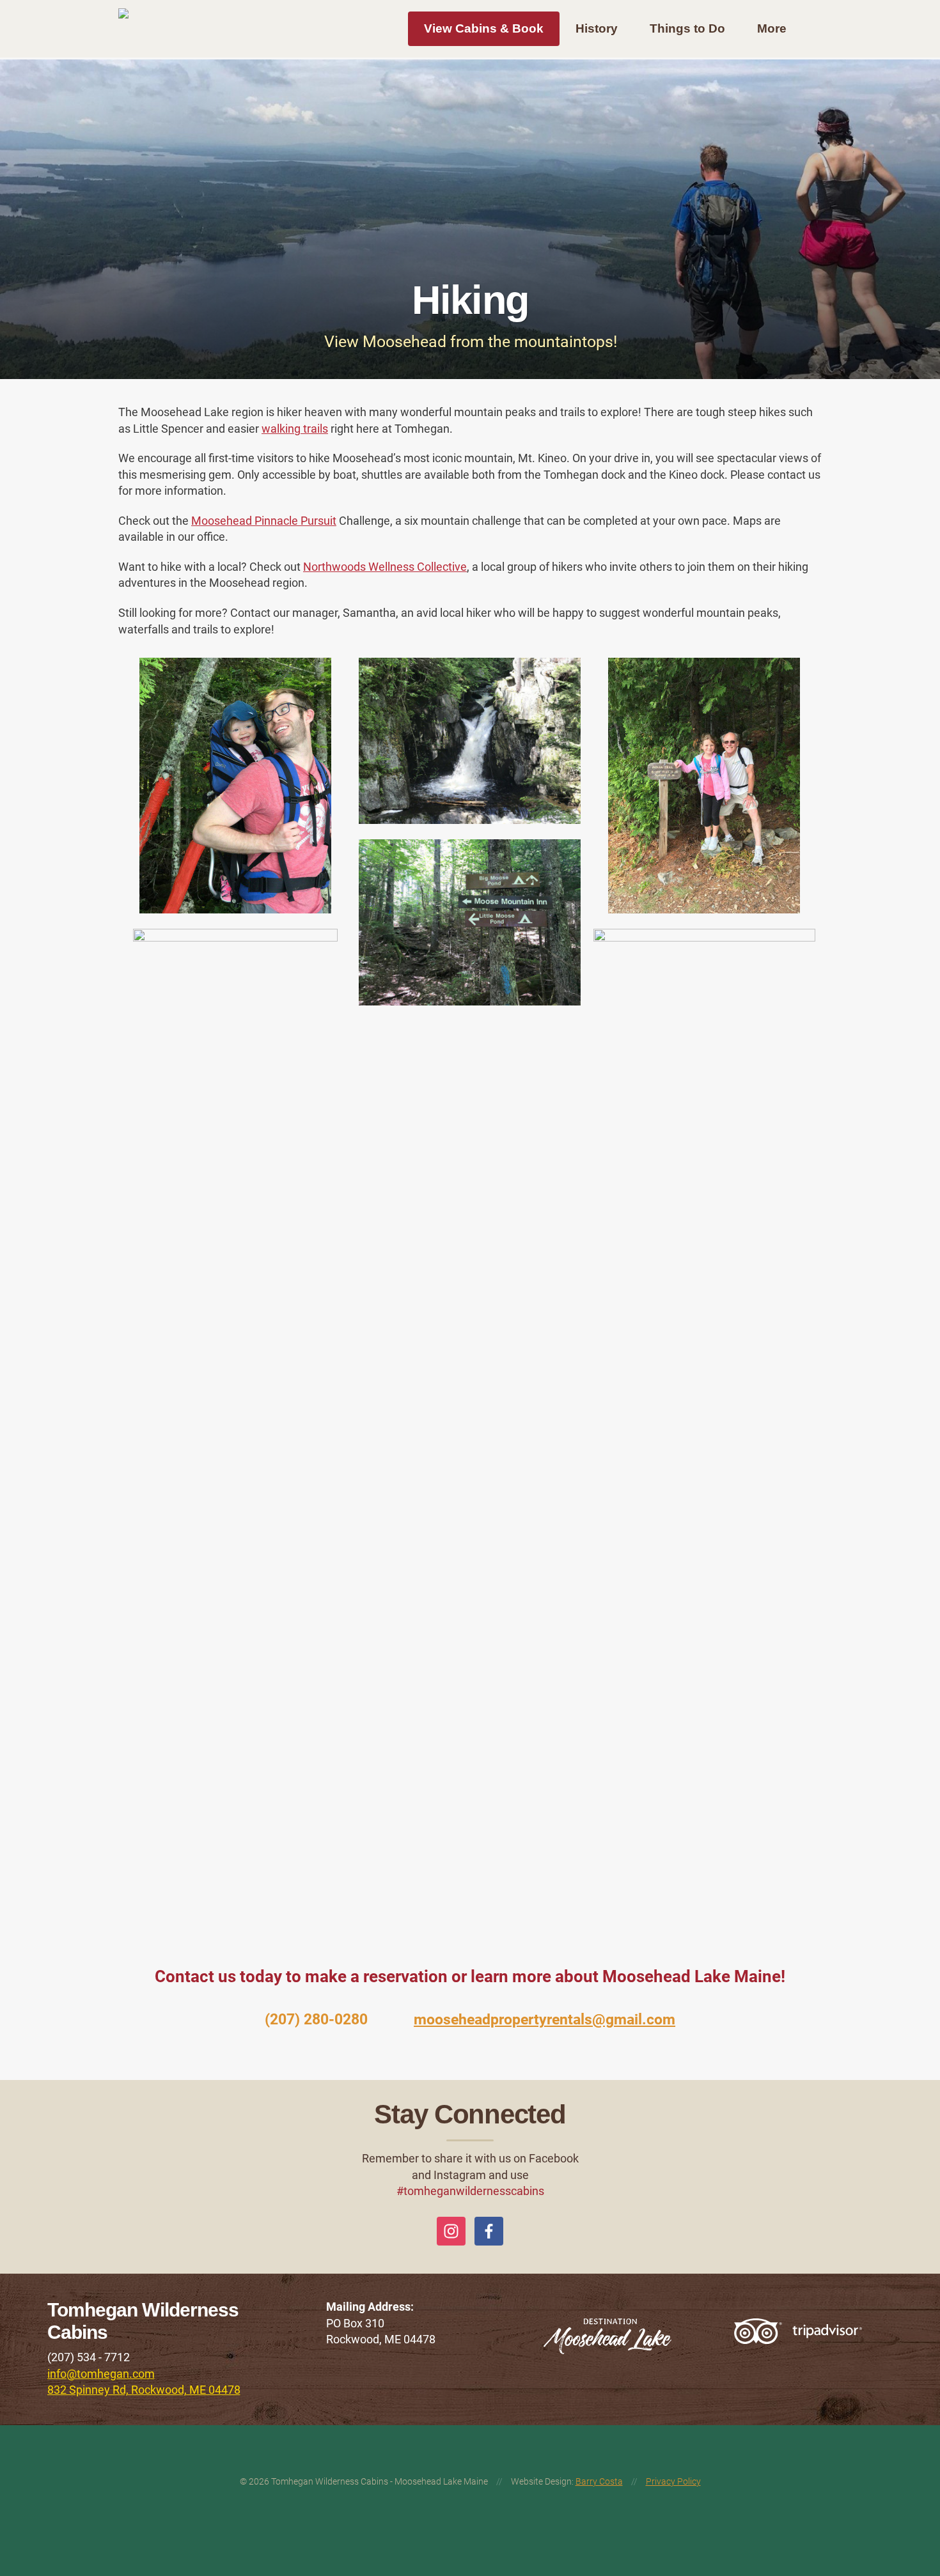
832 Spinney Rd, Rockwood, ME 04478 (144, 2390)
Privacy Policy (673, 2481)
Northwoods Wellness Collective (385, 567)
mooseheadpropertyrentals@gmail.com (544, 2020)
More (772, 28)
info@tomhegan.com (101, 2374)
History (597, 28)
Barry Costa (599, 2481)
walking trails (295, 429)
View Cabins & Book (484, 28)
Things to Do (687, 28)
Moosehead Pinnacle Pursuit (264, 521)
